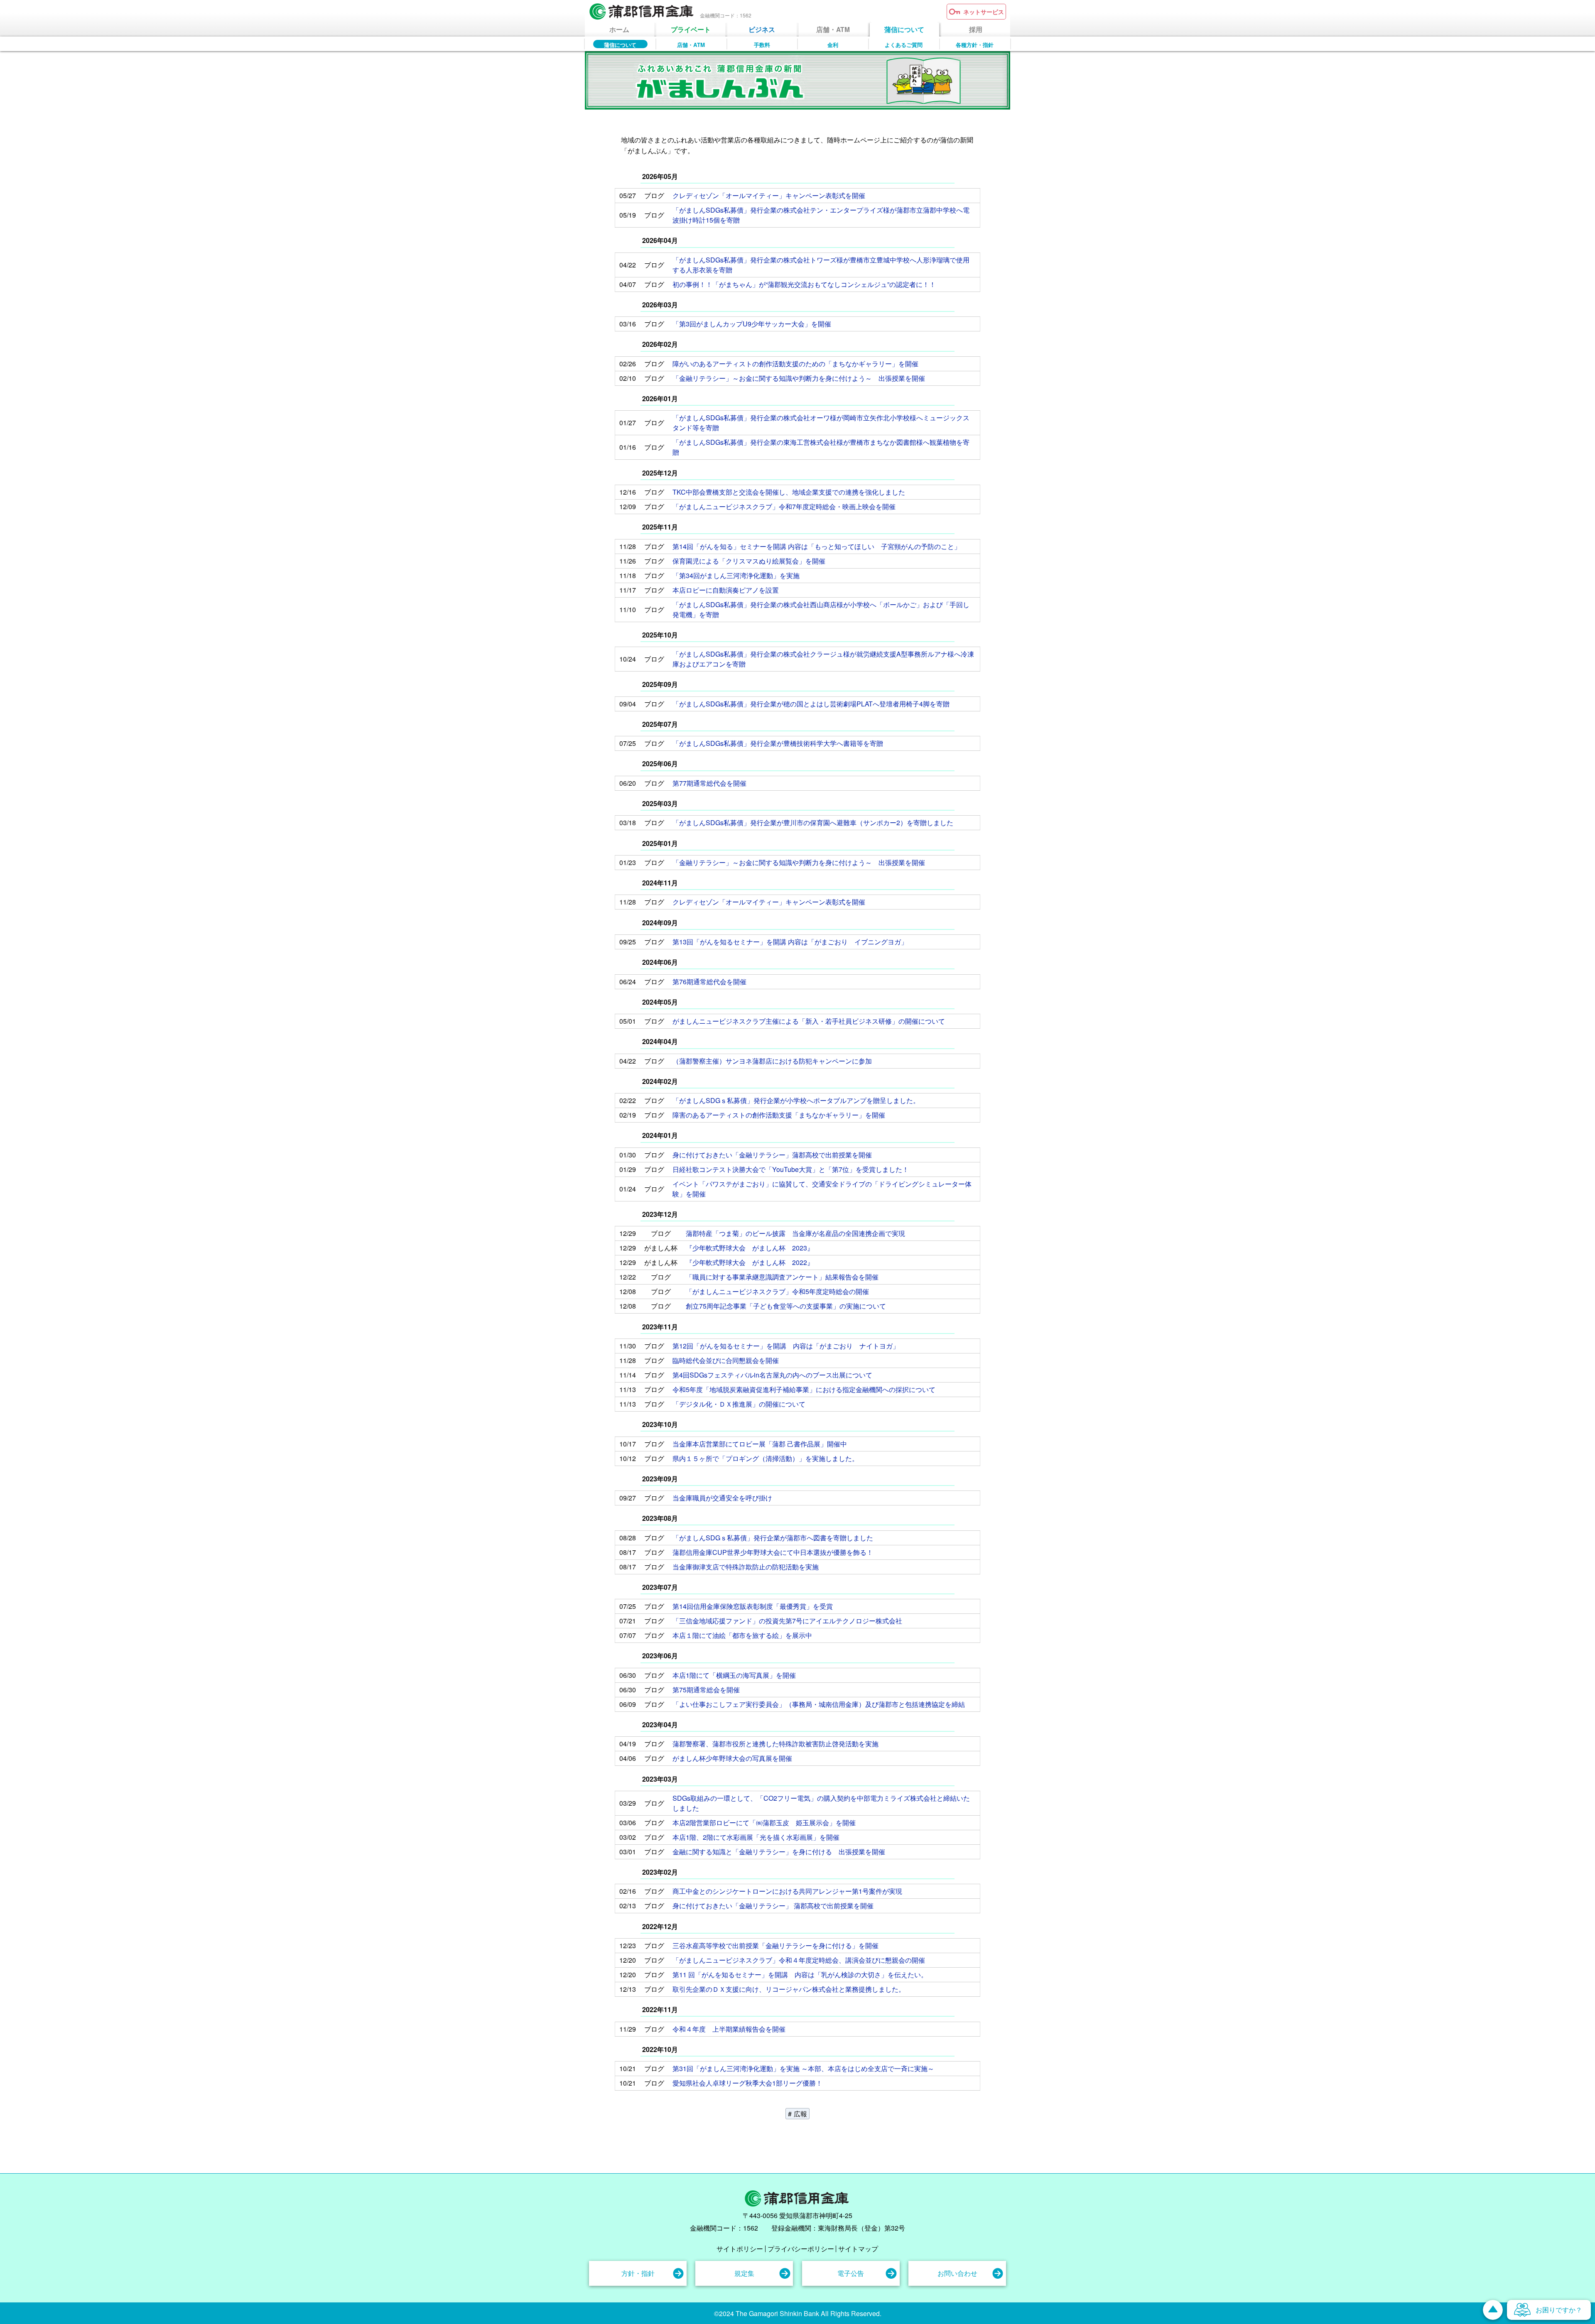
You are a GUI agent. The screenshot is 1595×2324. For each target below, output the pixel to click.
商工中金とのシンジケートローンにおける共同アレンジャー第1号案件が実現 (787, 1891)
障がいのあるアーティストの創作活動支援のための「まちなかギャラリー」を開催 (795, 364)
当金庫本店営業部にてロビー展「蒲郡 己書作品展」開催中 (760, 1444)
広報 (800, 2114)
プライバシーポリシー (801, 2249)
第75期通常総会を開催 (706, 1690)
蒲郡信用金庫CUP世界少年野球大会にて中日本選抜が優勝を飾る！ (773, 1552)
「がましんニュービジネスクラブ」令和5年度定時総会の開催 (777, 1291)
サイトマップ (858, 2249)
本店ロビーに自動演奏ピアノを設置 (726, 590)
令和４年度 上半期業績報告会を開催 (729, 2029)
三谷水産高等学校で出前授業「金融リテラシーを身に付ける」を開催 (775, 1945)
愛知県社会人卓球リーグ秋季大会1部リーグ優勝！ (747, 2083)
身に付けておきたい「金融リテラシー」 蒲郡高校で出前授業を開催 (773, 1906)
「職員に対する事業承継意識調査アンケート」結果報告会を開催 (782, 1277)
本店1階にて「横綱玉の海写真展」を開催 (734, 1675)
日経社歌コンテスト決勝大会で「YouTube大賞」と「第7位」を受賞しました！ (791, 1169)
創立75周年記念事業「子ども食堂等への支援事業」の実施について (786, 1306)
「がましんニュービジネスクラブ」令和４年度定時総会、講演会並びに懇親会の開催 (799, 1960)
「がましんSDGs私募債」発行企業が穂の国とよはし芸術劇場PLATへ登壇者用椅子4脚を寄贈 (811, 704)
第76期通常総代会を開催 (709, 982)
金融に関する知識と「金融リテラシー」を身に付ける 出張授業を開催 (779, 1852)
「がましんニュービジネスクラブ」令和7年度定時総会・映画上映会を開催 (784, 506)
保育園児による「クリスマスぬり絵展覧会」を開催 (749, 561)
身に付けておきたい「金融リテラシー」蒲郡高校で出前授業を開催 (772, 1155)
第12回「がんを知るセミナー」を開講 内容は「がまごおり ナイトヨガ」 (786, 1346)
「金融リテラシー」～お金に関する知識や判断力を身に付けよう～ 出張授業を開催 (799, 378)
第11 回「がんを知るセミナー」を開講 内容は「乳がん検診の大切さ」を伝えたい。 (800, 1975)
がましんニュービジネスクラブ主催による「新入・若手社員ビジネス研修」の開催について (809, 1021)
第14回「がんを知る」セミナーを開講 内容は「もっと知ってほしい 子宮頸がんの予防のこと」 (817, 546)
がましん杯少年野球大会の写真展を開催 (732, 1758)
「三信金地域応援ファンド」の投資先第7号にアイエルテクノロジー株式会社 (787, 1621)
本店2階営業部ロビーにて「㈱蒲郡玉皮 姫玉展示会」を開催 (764, 1823)
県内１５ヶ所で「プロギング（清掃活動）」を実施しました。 (766, 1458)
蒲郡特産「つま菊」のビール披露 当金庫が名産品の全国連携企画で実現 (795, 1233)
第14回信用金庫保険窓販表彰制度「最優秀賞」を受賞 (753, 1606)
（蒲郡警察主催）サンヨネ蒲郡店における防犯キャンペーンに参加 (772, 1061)
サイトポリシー (740, 2249)
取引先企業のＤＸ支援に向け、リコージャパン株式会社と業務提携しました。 (789, 1989)
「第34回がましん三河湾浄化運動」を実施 (736, 575)
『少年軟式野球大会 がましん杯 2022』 (750, 1262)
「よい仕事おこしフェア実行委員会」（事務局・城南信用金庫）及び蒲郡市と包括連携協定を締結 (819, 1704)
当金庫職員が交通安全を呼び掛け (722, 1498)
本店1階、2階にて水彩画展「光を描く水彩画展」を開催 (756, 1837)
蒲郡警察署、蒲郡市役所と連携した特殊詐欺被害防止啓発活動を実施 (775, 1744)
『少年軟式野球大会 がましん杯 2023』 (750, 1248)
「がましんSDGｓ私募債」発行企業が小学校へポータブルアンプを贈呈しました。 (796, 1100)
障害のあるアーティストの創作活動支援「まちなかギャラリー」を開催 (779, 1115)
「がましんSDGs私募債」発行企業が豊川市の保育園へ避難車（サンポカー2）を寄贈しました (813, 822)
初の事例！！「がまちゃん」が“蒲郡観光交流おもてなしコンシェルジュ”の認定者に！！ (804, 284)
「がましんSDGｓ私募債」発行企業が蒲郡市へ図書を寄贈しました (773, 1538)
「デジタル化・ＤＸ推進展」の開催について (739, 1404)
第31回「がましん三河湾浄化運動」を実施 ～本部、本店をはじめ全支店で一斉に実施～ (803, 2068)
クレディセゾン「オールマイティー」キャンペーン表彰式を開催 (769, 195)
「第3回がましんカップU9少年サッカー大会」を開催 (752, 324)
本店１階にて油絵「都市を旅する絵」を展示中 (742, 1635)
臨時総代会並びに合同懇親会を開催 (726, 1360)
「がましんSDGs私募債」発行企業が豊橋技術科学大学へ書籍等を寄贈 (778, 743)
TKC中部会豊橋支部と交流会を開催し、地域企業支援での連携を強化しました (789, 492)
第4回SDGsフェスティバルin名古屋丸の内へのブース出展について (772, 1375)
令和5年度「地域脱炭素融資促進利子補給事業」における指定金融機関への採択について (804, 1389)
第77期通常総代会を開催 (709, 783)
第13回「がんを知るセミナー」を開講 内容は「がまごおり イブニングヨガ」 (790, 942)
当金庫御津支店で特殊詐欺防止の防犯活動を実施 (746, 1567)
